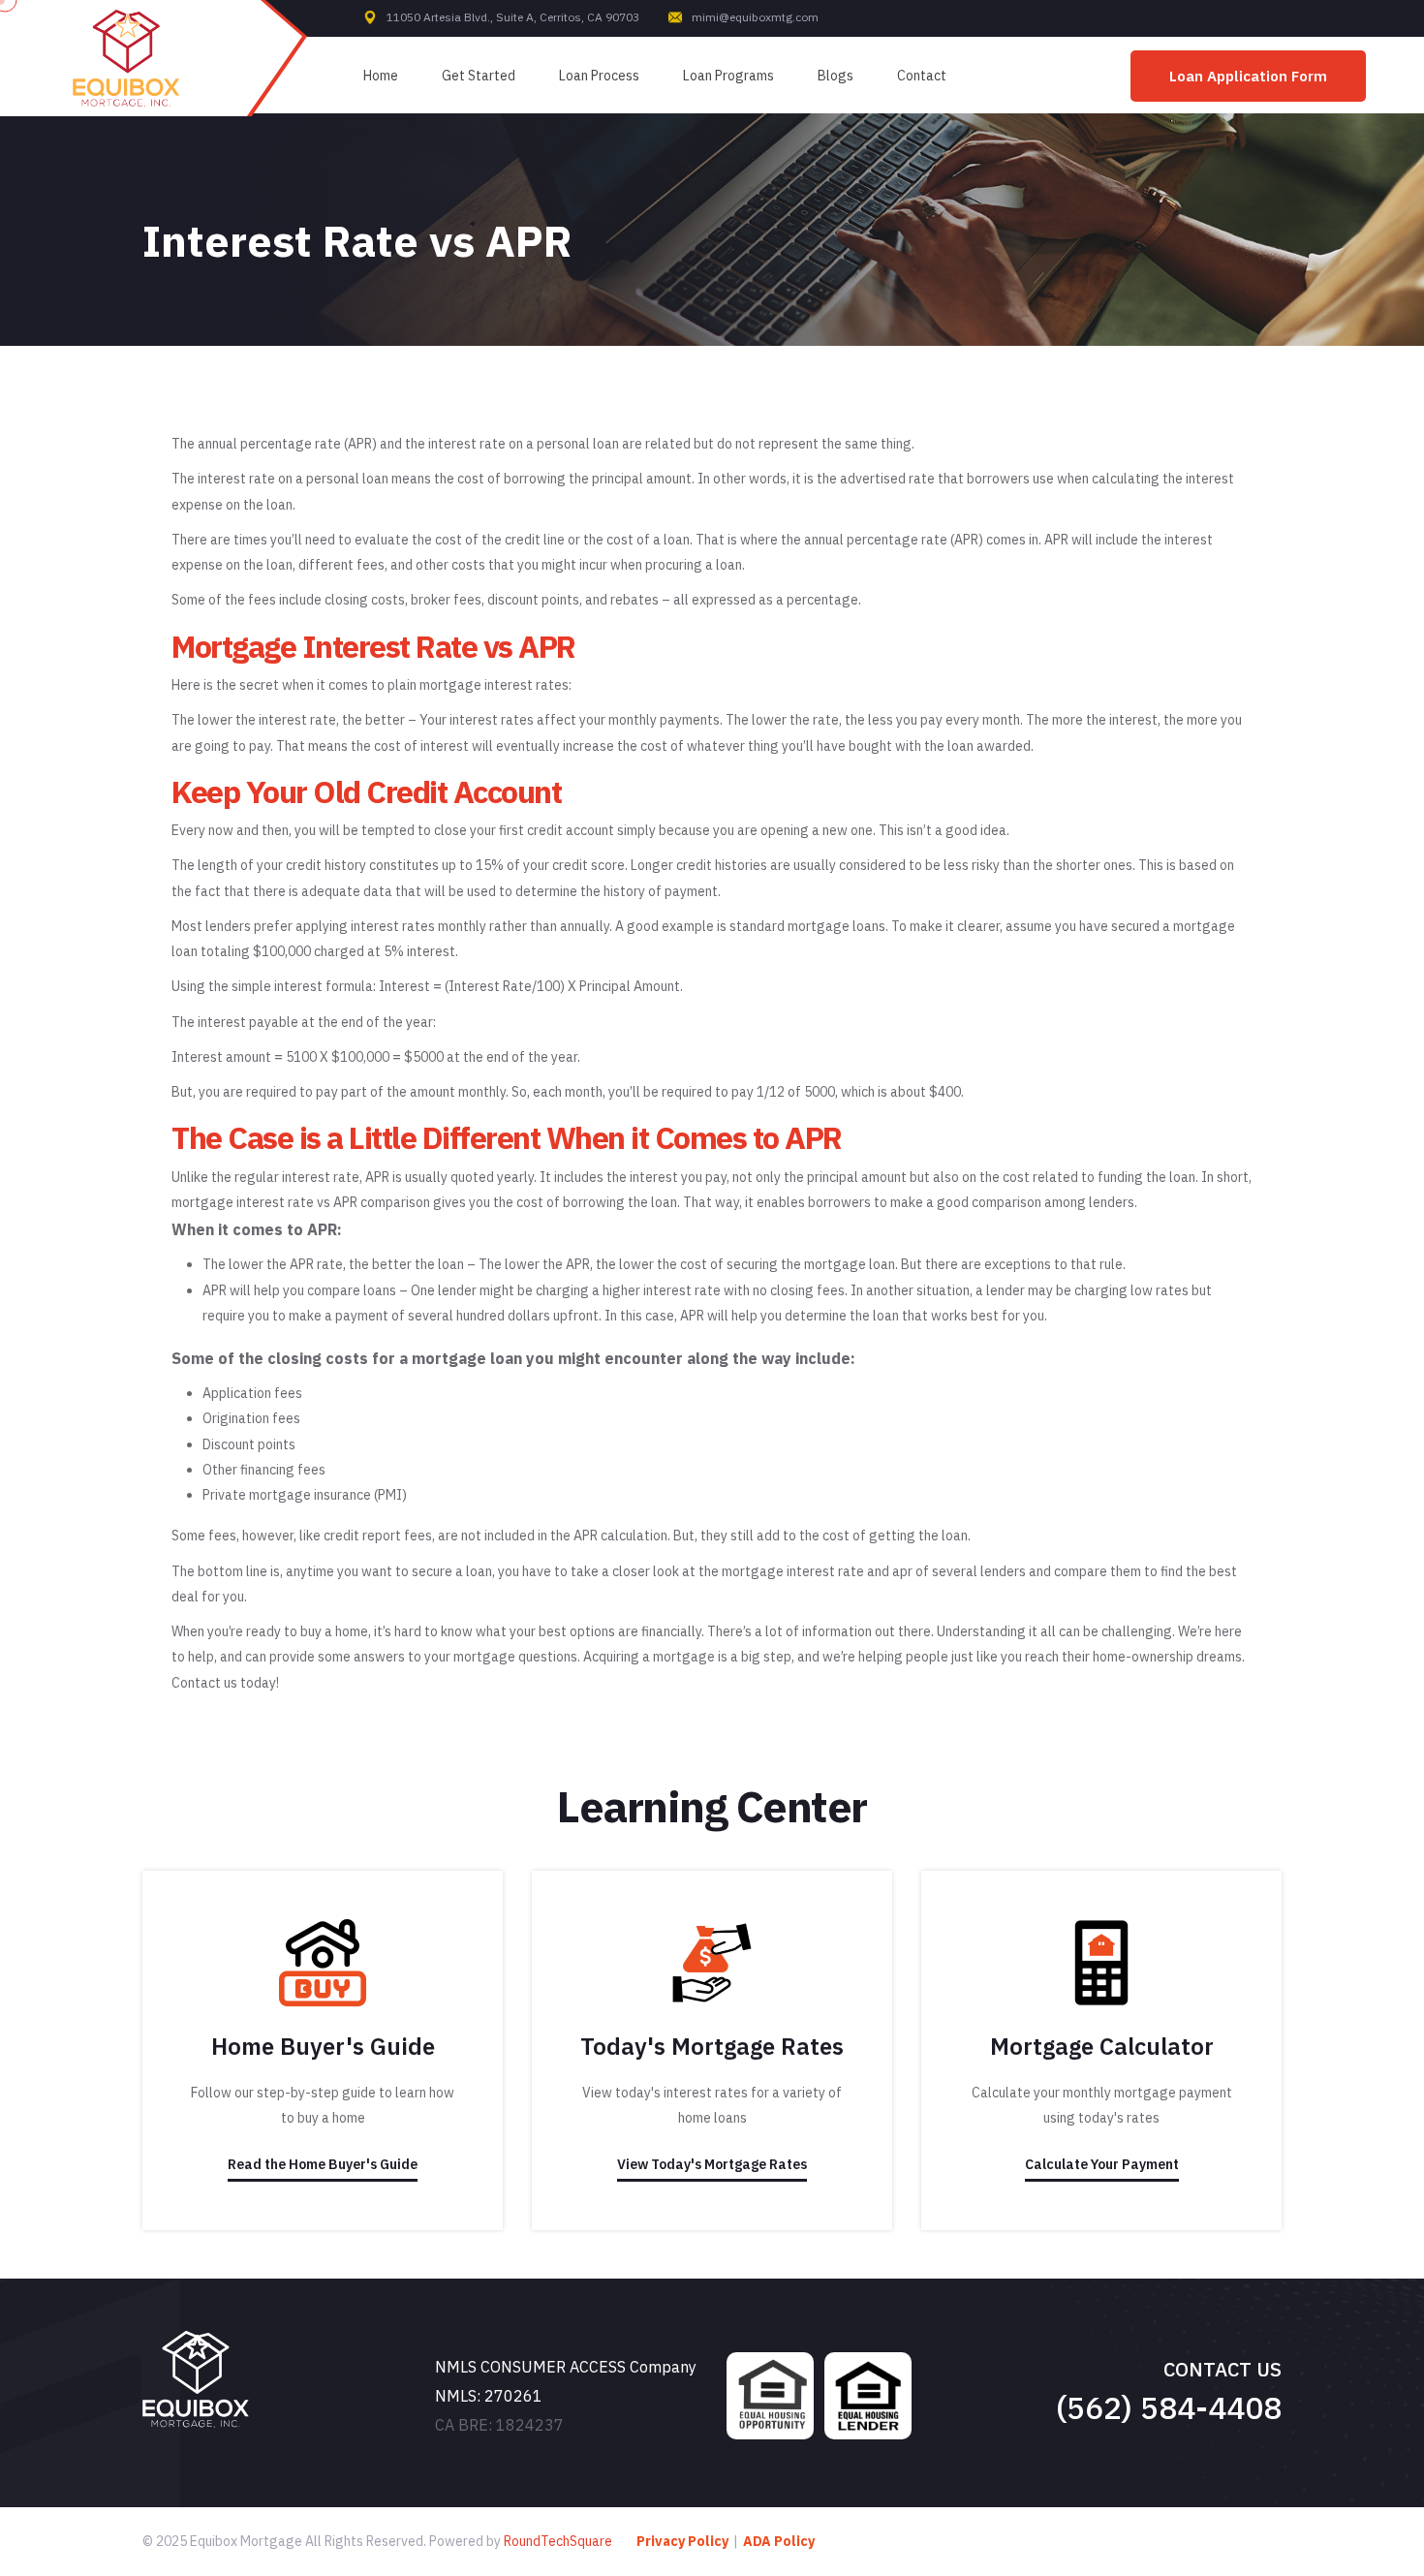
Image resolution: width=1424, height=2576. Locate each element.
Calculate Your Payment (1102, 2164)
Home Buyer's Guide (323, 2046)
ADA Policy (779, 2541)
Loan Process (599, 76)
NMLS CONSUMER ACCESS (530, 2367)
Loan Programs (728, 76)
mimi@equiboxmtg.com (755, 17)
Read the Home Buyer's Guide (323, 2164)
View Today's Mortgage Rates (712, 2164)
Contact (922, 76)
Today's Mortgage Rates (712, 2046)
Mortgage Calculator (1102, 2046)
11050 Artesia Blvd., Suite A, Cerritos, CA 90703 (513, 17)
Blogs (836, 76)
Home (381, 76)
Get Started (479, 76)
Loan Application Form (1248, 76)
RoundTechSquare (558, 2541)
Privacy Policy (682, 2541)
